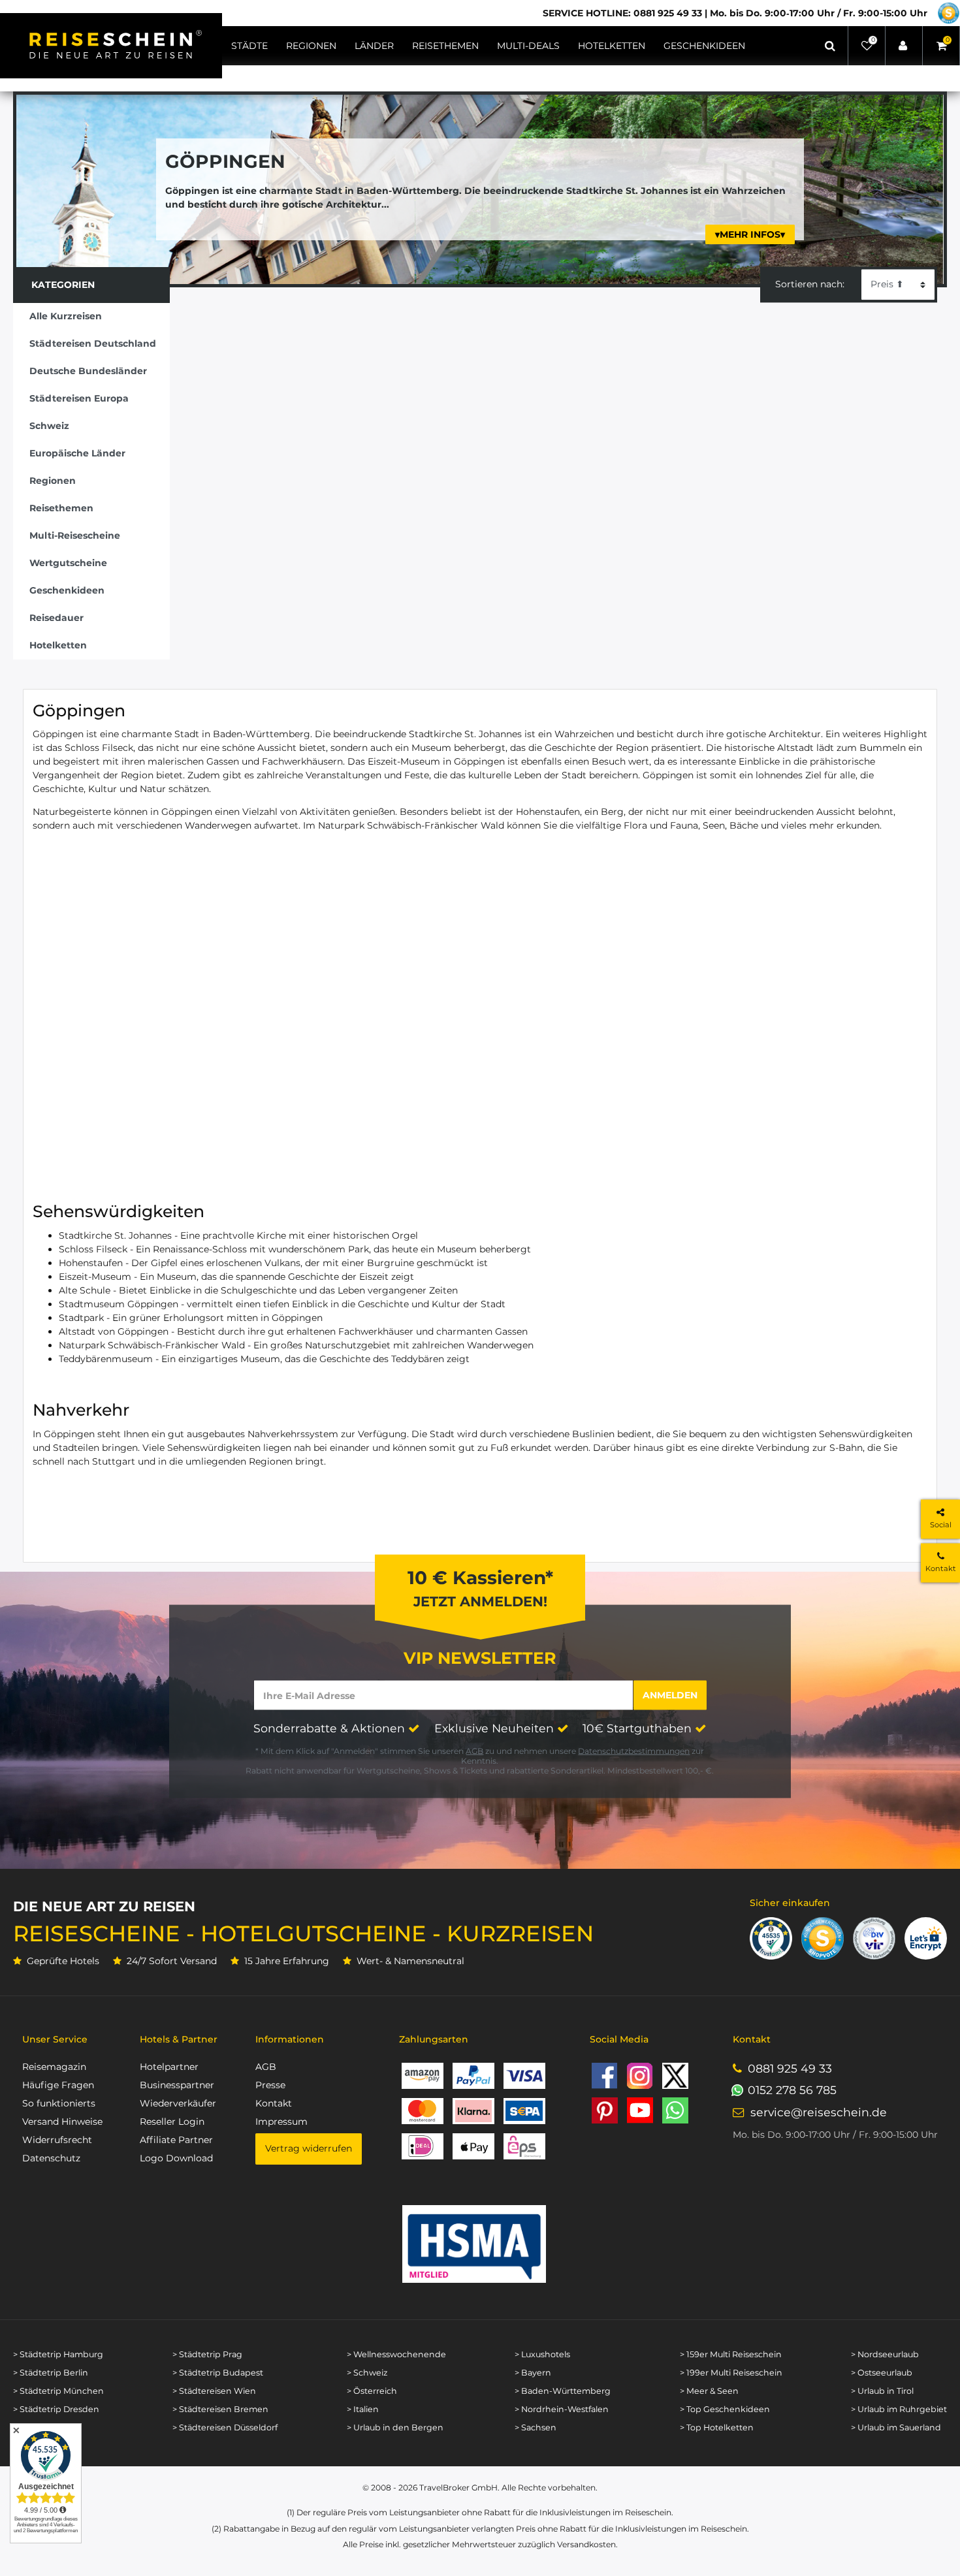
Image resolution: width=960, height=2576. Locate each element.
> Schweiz (367, 2373)
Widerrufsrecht (57, 2140)
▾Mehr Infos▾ (750, 234)
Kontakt (274, 2103)
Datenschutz (51, 2158)
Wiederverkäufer (178, 2103)
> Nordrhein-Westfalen (562, 2409)
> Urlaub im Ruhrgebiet (899, 2409)
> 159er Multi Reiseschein (731, 2354)
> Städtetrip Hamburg (58, 2354)
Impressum (281, 2122)
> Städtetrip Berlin (51, 2373)
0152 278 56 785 (792, 2090)
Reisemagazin (54, 2067)
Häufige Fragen (58, 2085)
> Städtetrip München (58, 2391)
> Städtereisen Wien (214, 2391)
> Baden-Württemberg (563, 2391)
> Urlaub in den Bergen (395, 2427)
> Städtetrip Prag (207, 2354)
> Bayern (533, 2373)
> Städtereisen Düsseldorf (225, 2427)
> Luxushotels (542, 2354)
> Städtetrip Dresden (56, 2409)
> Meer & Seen (709, 2391)
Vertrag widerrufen (309, 2148)
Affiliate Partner (176, 2140)
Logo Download (176, 2158)
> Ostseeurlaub (882, 2373)
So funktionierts (59, 2103)
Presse (270, 2085)
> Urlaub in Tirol (882, 2391)
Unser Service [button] (55, 2039)
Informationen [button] (290, 2039)
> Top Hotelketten (717, 2427)
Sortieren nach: (810, 284)
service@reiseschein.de (819, 2112)
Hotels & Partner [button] (179, 2039)
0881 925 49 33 (790, 2068)
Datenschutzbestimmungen (634, 1751)
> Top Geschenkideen (725, 2409)
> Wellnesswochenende (396, 2354)
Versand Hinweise (62, 2122)
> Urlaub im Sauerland (896, 2427)
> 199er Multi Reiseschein (731, 2373)
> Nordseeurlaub (885, 2354)
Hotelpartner (169, 2067)
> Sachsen (536, 2427)
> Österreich (372, 2391)
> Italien (363, 2409)
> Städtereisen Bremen (220, 2409)
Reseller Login (172, 2122)
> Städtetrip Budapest (218, 2373)
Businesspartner (177, 2085)
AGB (474, 1751)
